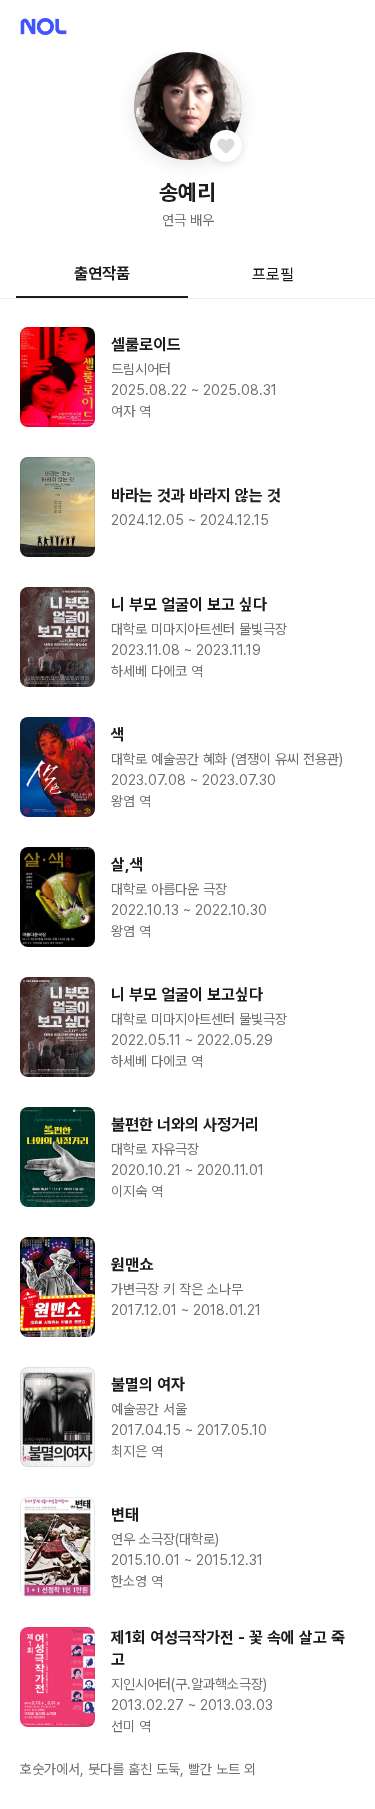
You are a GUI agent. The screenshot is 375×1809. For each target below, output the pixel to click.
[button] (188, 106)
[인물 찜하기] (226, 146)
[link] (187, 377)
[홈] (43, 26)
